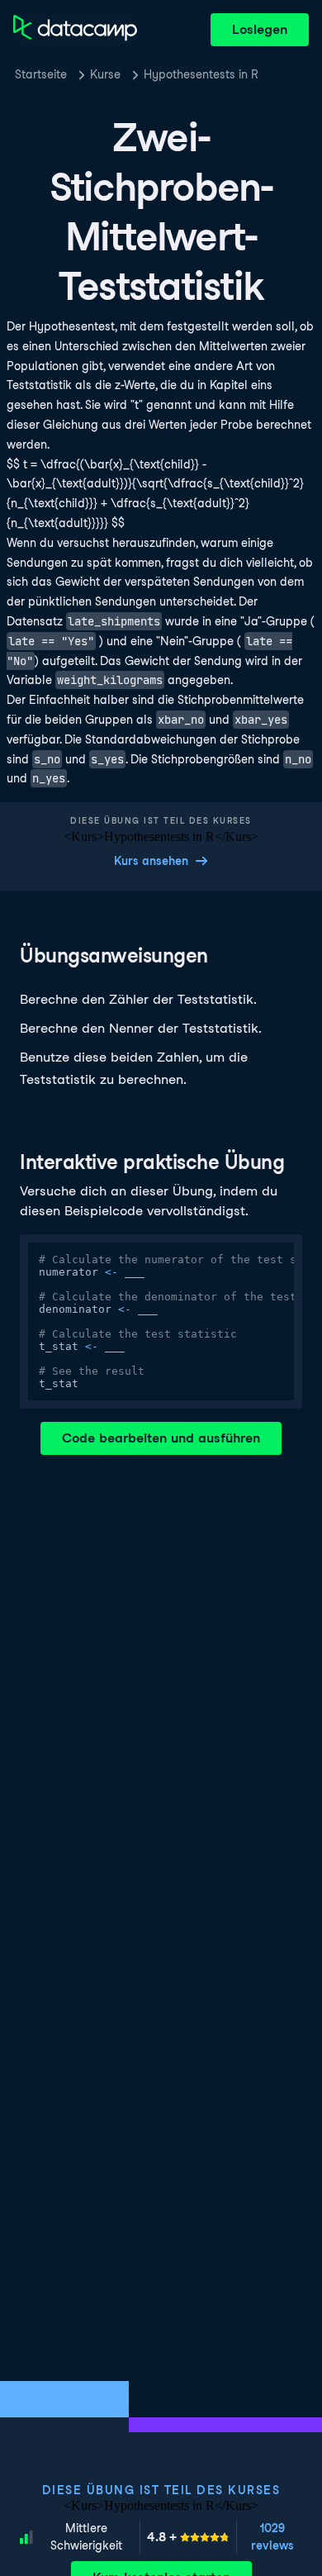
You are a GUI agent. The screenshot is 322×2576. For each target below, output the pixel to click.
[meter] (188, 2537)
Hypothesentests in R (201, 74)
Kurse (105, 74)
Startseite (41, 74)
